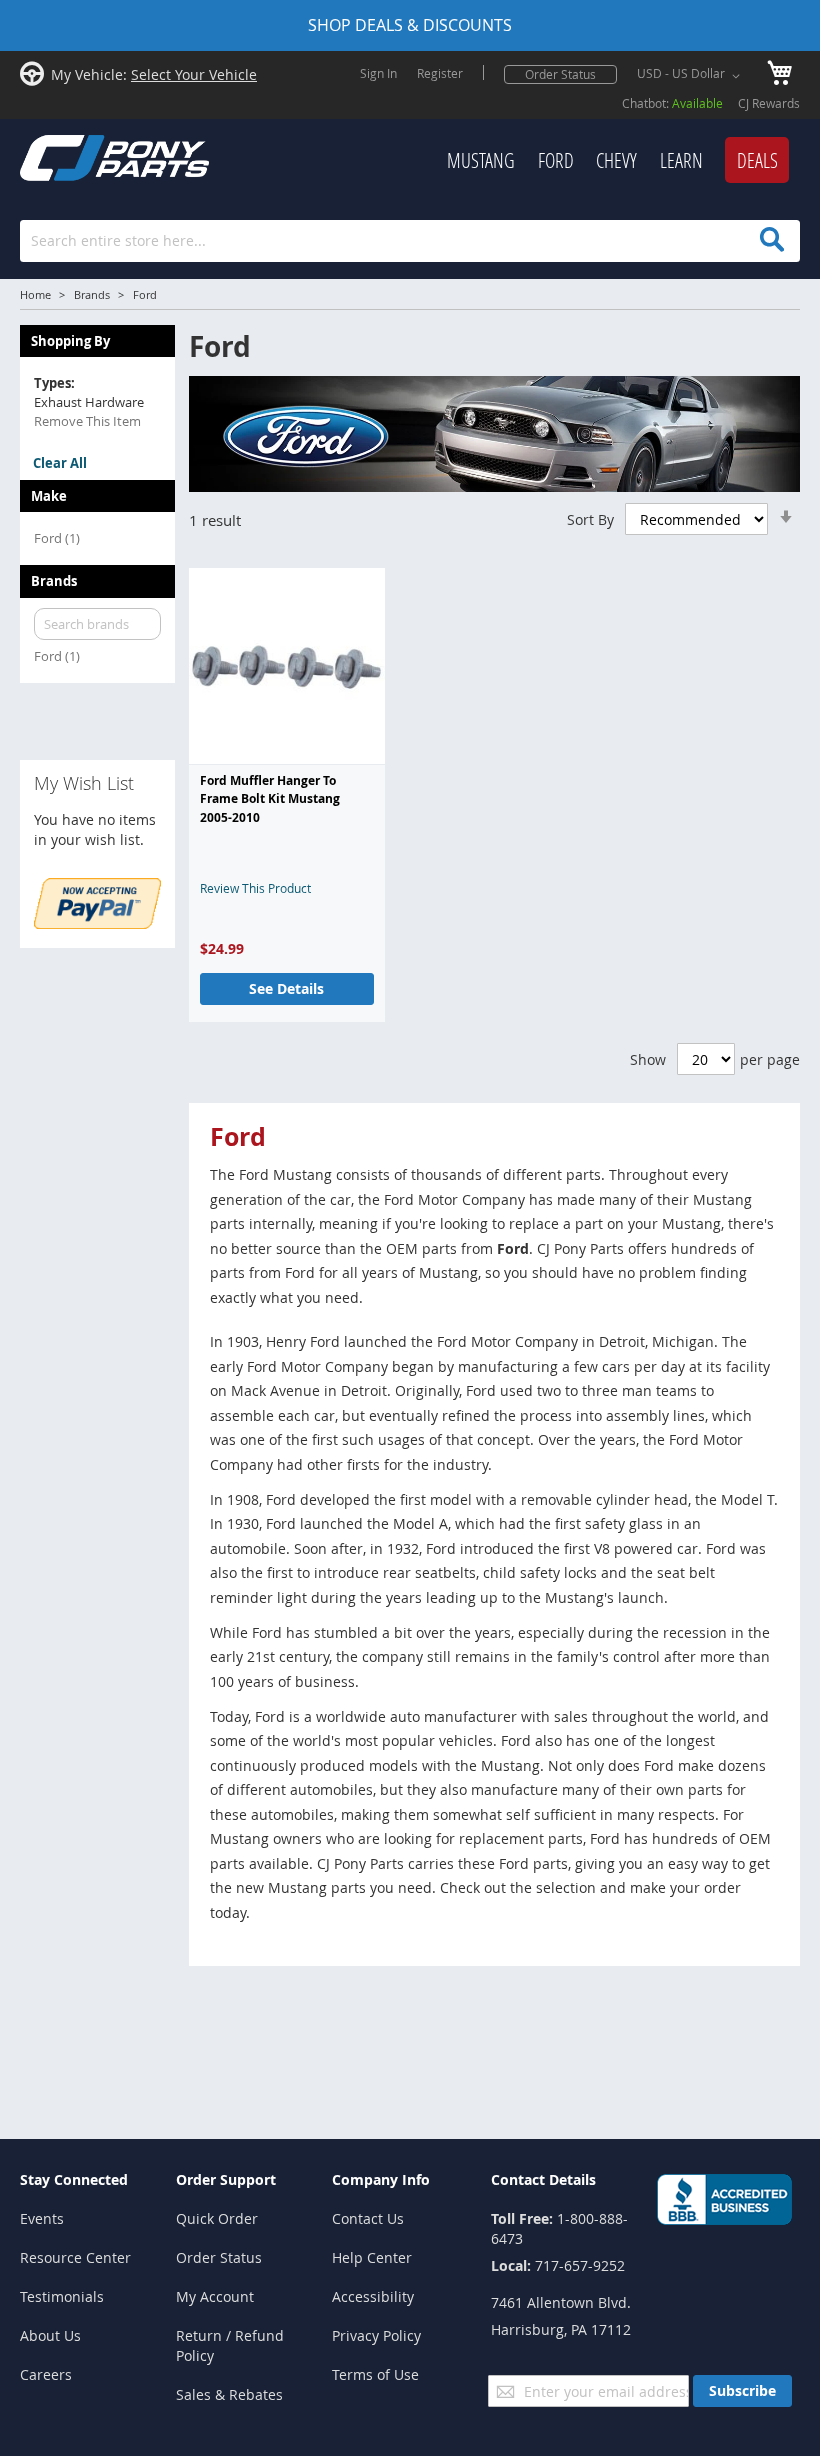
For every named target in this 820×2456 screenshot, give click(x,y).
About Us (50, 2335)
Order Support (226, 2179)
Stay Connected (74, 2179)
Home (35, 294)
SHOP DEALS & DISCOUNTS (410, 25)
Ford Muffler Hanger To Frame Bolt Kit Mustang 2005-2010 (270, 799)
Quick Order (217, 2218)
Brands (92, 294)
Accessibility (373, 2296)
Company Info (381, 2179)
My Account (215, 2296)
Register (440, 73)
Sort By (590, 519)
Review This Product (255, 888)
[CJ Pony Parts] (70, 155)
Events (42, 2218)
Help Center (372, 2257)
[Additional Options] (97, 923)
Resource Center (75, 2257)
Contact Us (368, 2218)
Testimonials (62, 2296)
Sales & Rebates (229, 2394)
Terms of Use (375, 2374)
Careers (46, 2374)
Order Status (560, 74)
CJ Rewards (769, 103)
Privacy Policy (376, 2335)
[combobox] (410, 241)
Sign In (378, 73)
